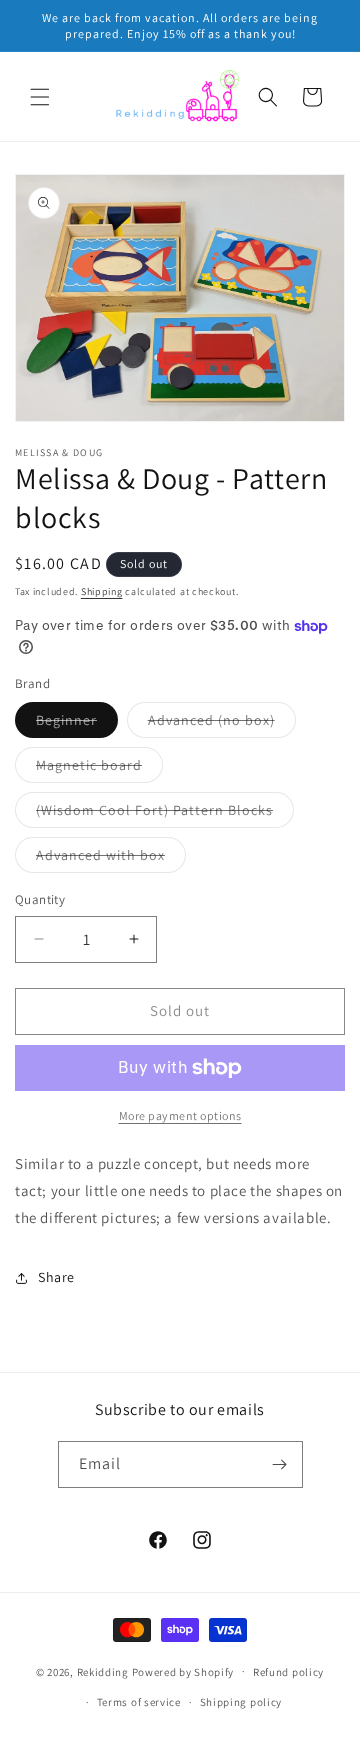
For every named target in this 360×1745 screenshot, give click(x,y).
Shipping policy (241, 1702)
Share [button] (56, 1277)
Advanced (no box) (222, 724)
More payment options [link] (180, 1115)
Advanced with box (111, 859)
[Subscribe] (280, 1464)
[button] (40, 97)
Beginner (77, 724)
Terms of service (139, 1702)
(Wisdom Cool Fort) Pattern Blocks (165, 814)
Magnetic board (99, 769)
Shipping (102, 591)
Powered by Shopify (183, 1671)
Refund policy (288, 1672)
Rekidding (103, 1671)
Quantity (40, 899)
